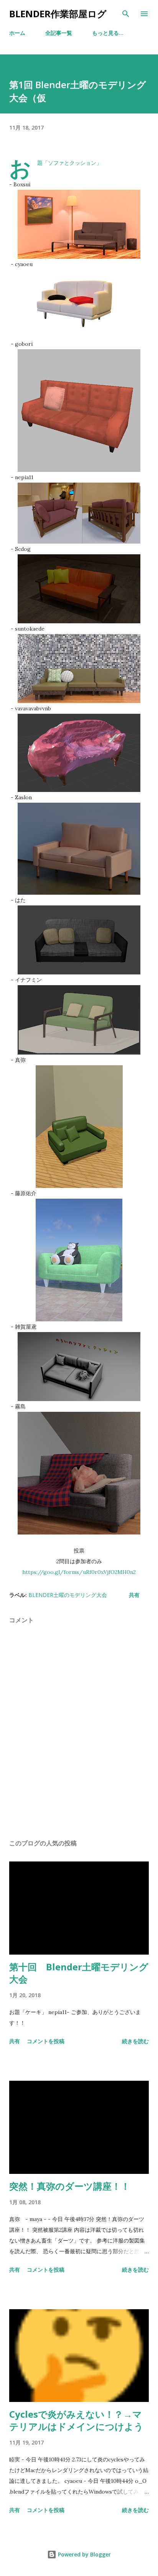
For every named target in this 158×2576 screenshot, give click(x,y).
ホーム (17, 33)
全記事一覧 (59, 33)
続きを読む (135, 2041)
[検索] (126, 14)
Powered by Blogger (84, 2554)
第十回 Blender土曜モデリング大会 (79, 1973)
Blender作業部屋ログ (58, 14)
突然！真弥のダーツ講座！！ (70, 2186)
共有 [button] (134, 1595)
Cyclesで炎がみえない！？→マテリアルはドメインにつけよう (76, 2420)
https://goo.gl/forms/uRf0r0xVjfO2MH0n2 (79, 1572)
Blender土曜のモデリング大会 (68, 1595)
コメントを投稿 (46, 2041)
